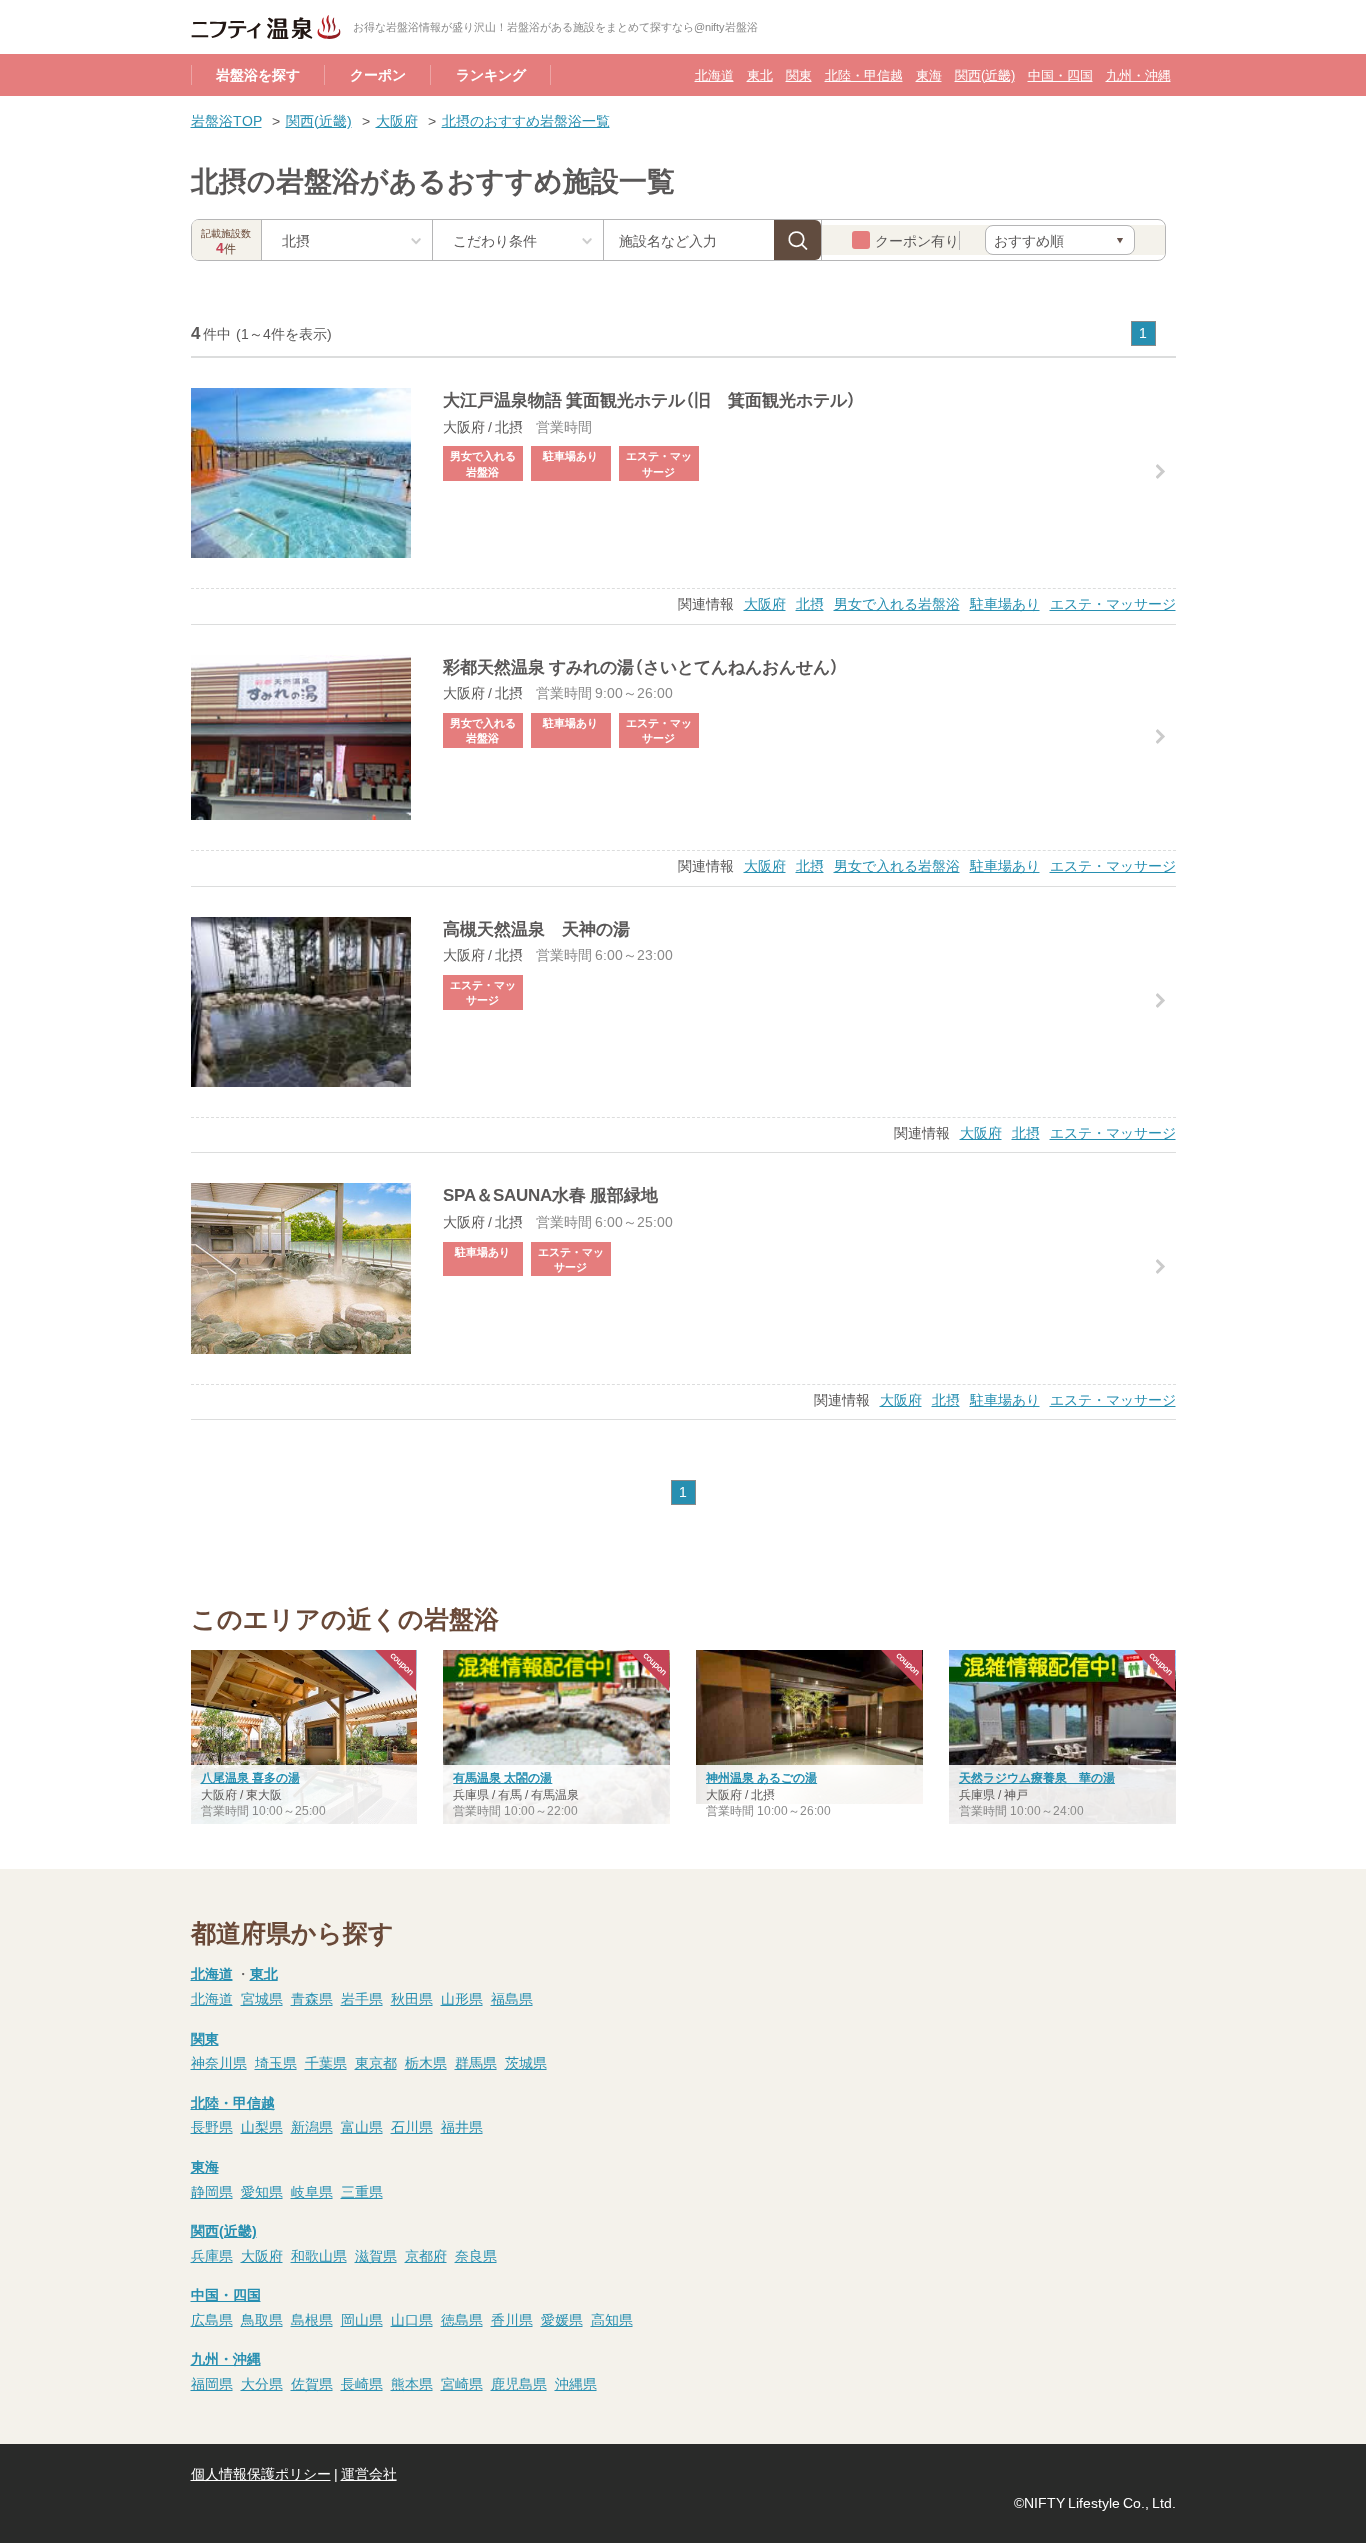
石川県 (412, 2126)
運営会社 (369, 2473)
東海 (929, 74)
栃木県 (426, 2062)
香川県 (512, 2319)
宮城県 (262, 1998)
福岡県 (212, 2383)
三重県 (362, 2191)
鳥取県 (262, 2319)
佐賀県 (312, 2383)
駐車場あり (1005, 603)
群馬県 (476, 2062)
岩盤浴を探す (258, 74)
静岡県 (212, 2191)
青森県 (312, 1998)
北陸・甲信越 (864, 74)
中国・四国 (1060, 74)
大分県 (262, 2383)
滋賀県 (376, 2255)
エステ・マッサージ (1113, 603)
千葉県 (326, 2062)
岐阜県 (312, 2191)
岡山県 (362, 2319)
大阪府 (397, 120)
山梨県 (262, 2126)
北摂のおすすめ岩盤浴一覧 (526, 120)
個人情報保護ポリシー (261, 2473)
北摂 (810, 603)
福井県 (462, 2126)
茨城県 (526, 2062)
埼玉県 (276, 2062)
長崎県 (362, 2383)
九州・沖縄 (1138, 74)
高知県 (612, 2319)
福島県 (512, 1998)
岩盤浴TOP (226, 120)
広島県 (212, 2319)
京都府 (426, 2255)
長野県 (212, 2126)
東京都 (376, 2062)
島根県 (312, 2319)
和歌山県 (319, 2255)
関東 (799, 74)
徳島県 (462, 2319)
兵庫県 (212, 2255)
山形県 (462, 1998)
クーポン (378, 74)
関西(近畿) (985, 74)
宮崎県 (462, 2383)
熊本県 (412, 2383)
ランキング (491, 74)
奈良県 (476, 2255)
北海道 (714, 74)
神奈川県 (219, 2062)
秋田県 (412, 1998)
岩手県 (362, 1998)
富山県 (362, 2126)
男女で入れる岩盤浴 (897, 603)
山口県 (412, 2319)
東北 (760, 74)
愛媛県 (562, 2319)
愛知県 (262, 2191)
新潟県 (312, 2126)
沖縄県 (576, 2383)
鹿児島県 (519, 2383)
